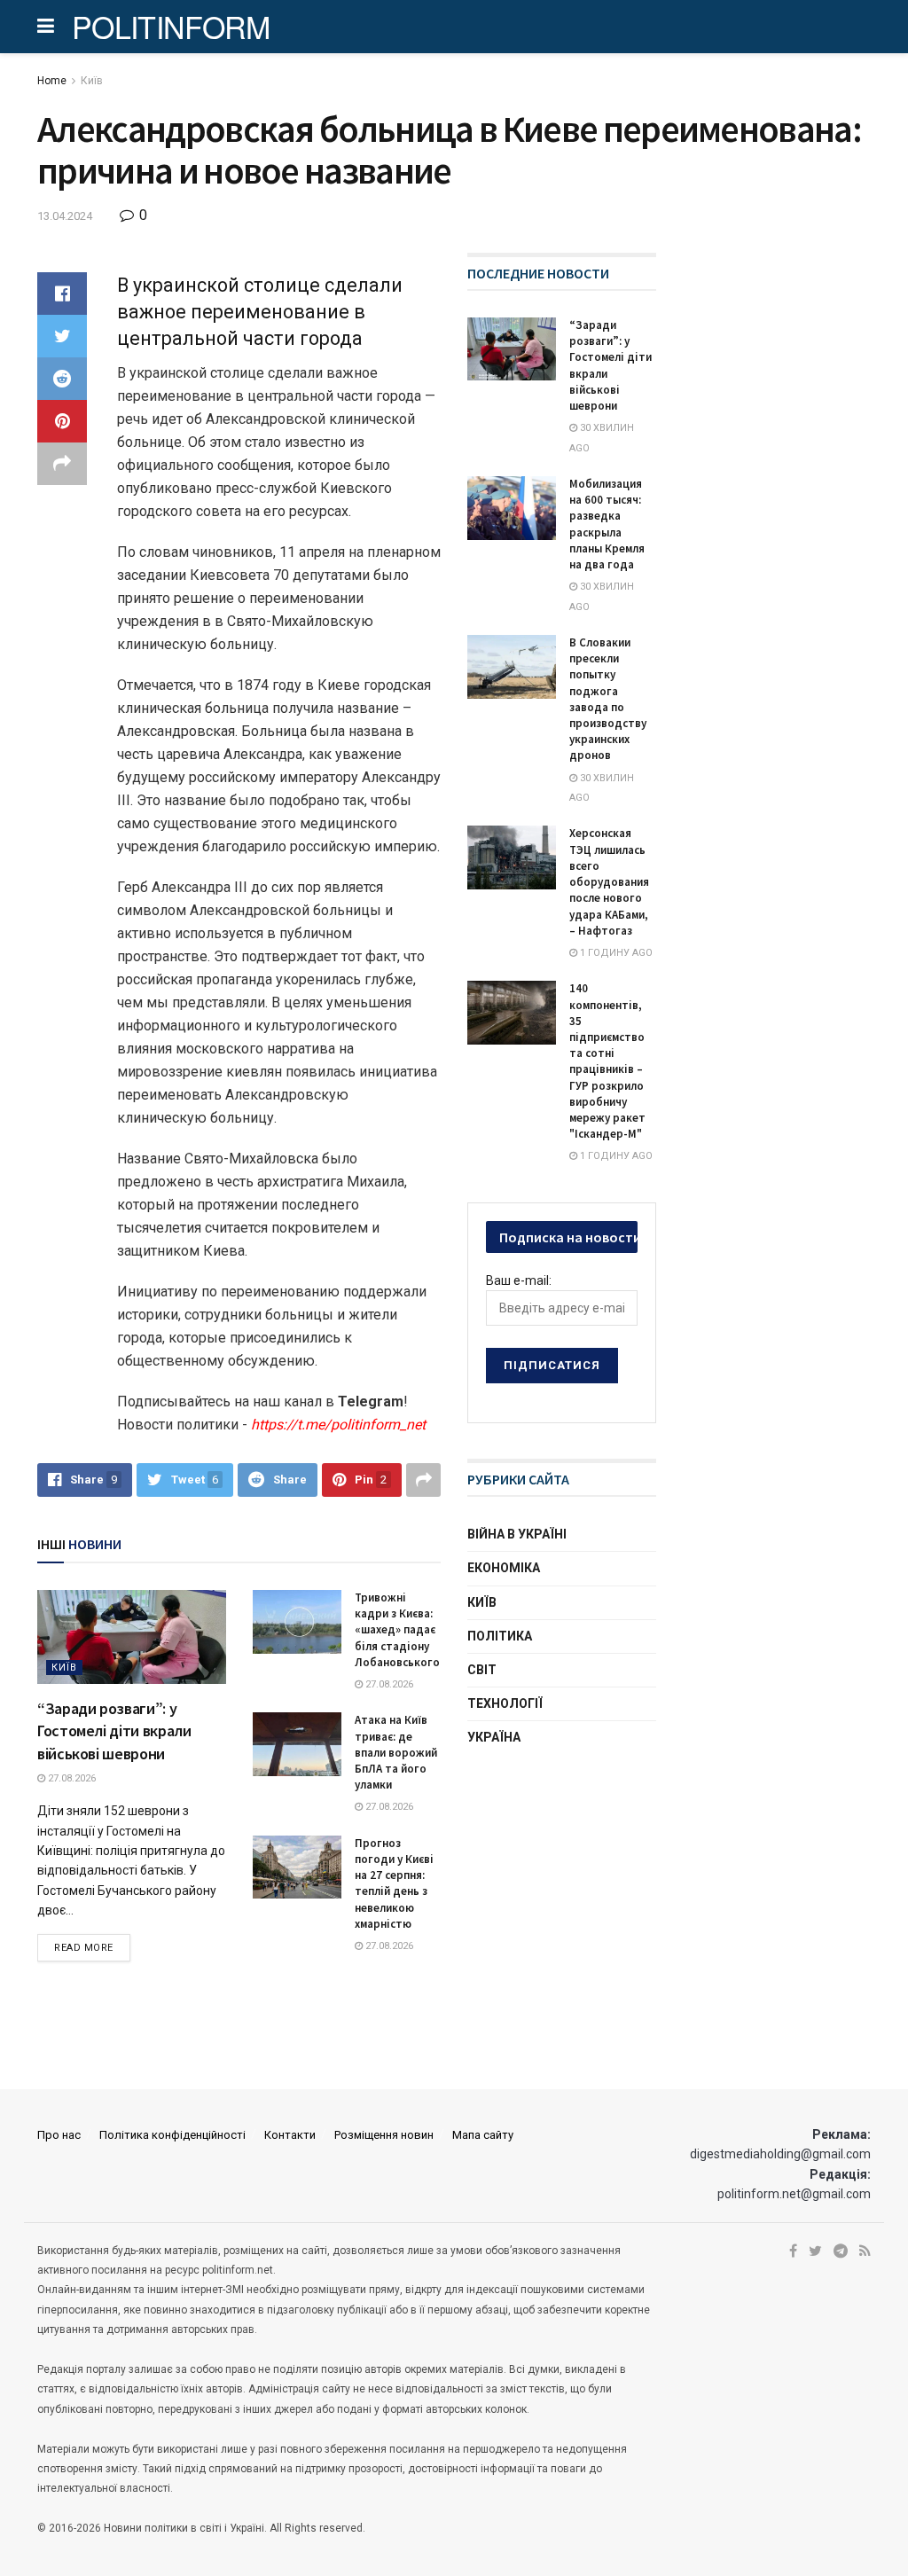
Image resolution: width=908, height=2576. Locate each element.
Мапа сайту (483, 2135)
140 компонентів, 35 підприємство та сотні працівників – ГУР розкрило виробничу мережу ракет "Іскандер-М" (607, 1061)
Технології (505, 1703)
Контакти (290, 2135)
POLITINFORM (171, 27)
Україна (494, 1737)
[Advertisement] (600, 1901)
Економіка (504, 1568)
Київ (92, 81)
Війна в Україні (517, 1534)
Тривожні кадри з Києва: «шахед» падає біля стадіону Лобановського (397, 1630)
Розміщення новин (384, 2135)
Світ (482, 1670)
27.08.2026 (70, 1778)
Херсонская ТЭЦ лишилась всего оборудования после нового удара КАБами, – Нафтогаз (609, 881)
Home (52, 81)
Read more (84, 1948)
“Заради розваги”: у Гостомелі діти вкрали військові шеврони (114, 1730)
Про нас (59, 2135)
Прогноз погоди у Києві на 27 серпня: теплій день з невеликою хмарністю (394, 1883)
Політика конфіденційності (172, 2135)
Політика (500, 1636)
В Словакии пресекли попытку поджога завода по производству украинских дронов (608, 699)
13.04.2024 (65, 216)
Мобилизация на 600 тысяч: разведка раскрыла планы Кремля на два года (607, 524)
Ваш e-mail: (519, 1280)
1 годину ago (615, 953)
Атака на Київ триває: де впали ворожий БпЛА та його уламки (396, 1752)
